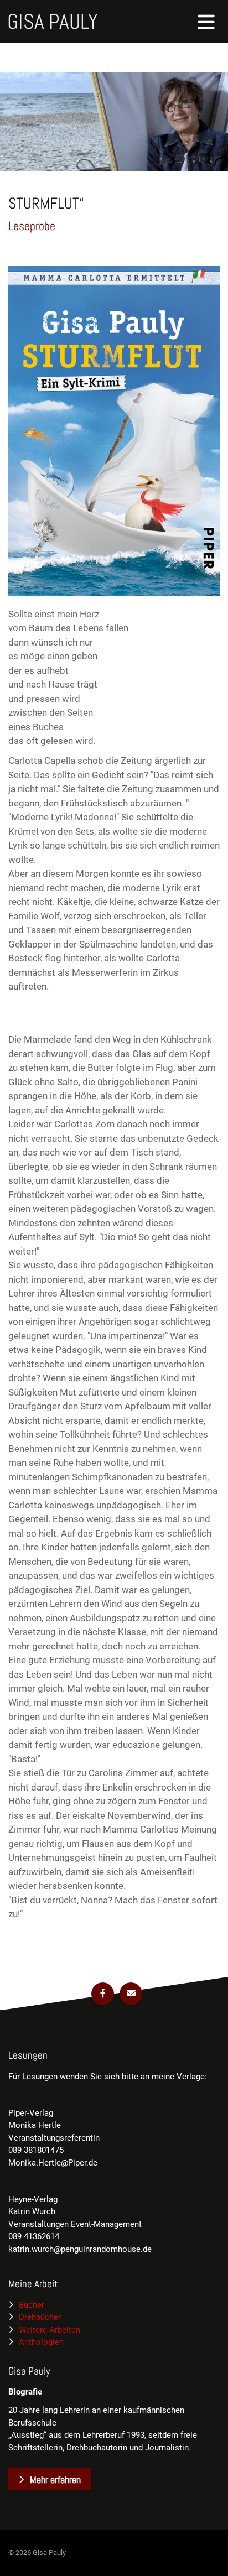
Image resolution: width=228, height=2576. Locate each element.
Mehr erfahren (55, 2479)
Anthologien (41, 2342)
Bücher (32, 2305)
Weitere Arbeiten (50, 2330)
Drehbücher (40, 2317)
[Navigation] (206, 22)
